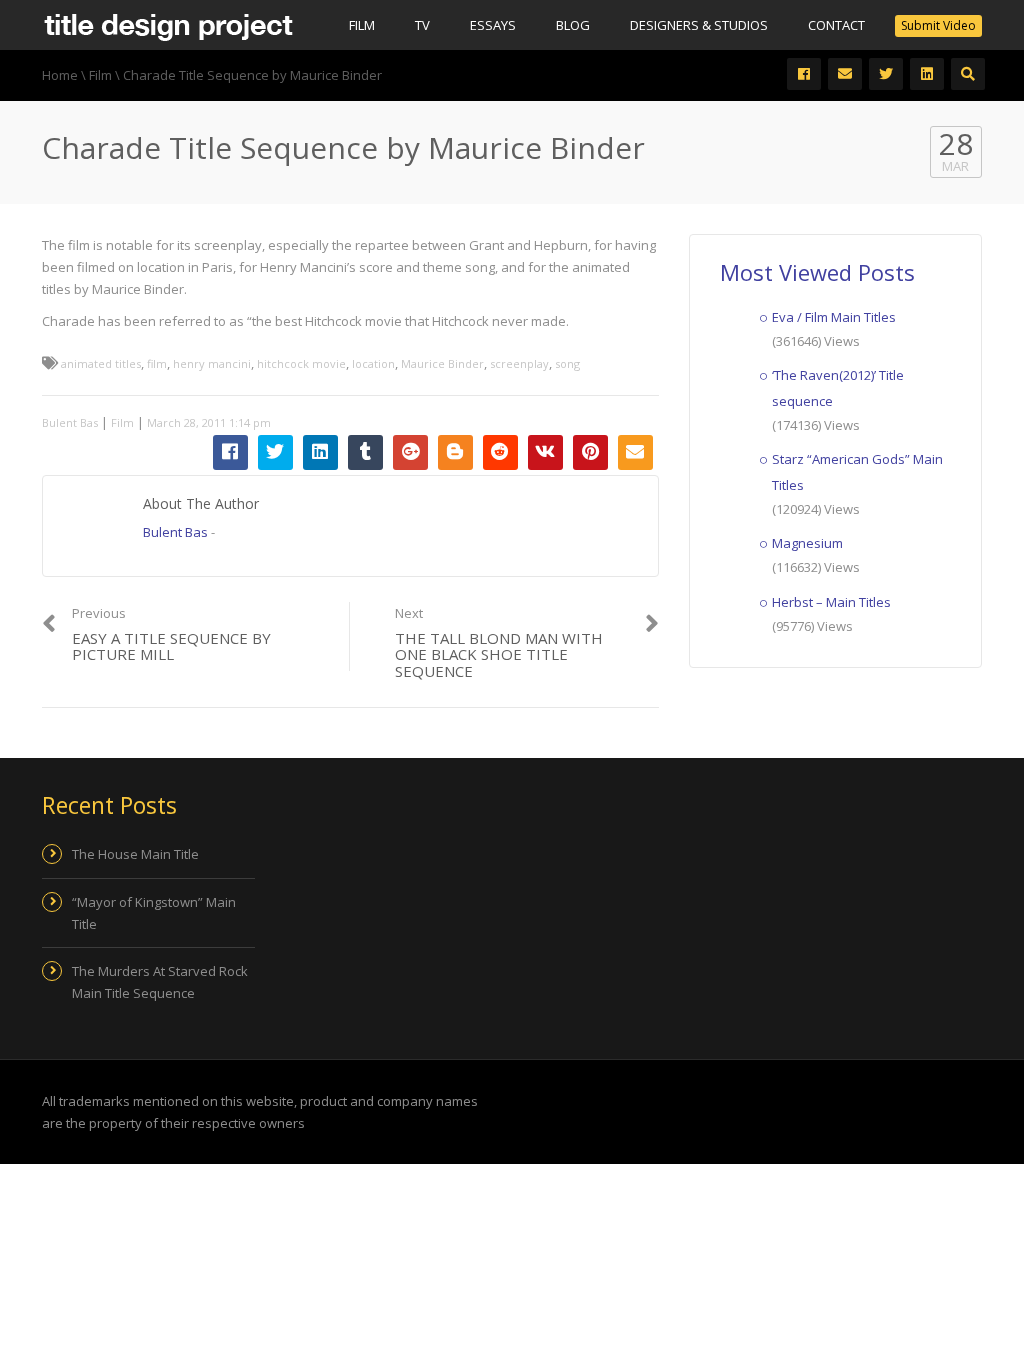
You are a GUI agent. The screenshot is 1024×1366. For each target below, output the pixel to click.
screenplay (519, 363)
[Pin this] (590, 452)
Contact (836, 25)
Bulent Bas (70, 422)
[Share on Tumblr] (365, 452)
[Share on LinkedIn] (320, 452)
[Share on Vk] (545, 452)
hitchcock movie (301, 363)
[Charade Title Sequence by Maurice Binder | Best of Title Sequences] (168, 25)
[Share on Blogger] (455, 452)
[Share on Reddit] (500, 452)
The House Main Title (135, 854)
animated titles (101, 363)
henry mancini (212, 363)
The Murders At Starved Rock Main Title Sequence (160, 982)
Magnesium (807, 543)
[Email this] (635, 452)
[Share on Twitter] (275, 452)
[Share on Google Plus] (410, 452)
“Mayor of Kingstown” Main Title (154, 913)
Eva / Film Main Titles (834, 317)
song (567, 363)
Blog (573, 25)
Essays (493, 25)
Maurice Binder (442, 363)
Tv (422, 25)
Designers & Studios (699, 25)
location (373, 363)
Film (362, 25)
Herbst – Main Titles (831, 602)
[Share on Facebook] (230, 452)
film (157, 363)
